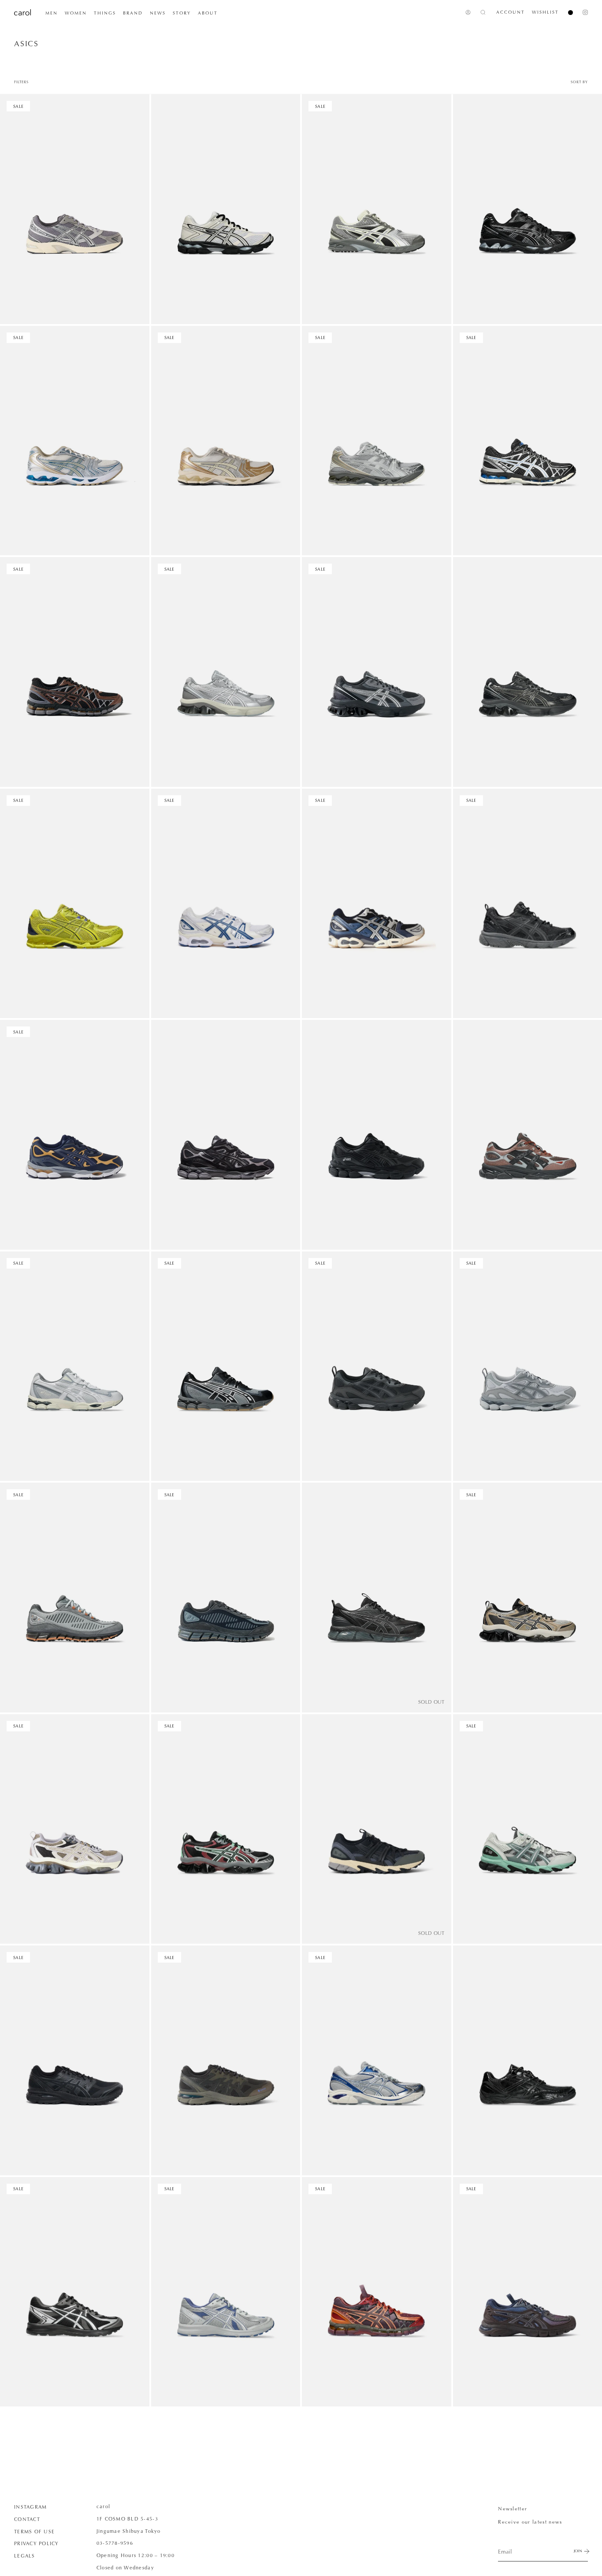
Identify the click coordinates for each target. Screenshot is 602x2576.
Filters (21, 82)
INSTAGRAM (30, 2507)
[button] (52, 13)
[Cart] (567, 13)
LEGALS (25, 2556)
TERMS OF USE (34, 2532)
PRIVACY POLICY (37, 2543)
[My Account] (468, 12)
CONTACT (27, 2519)
